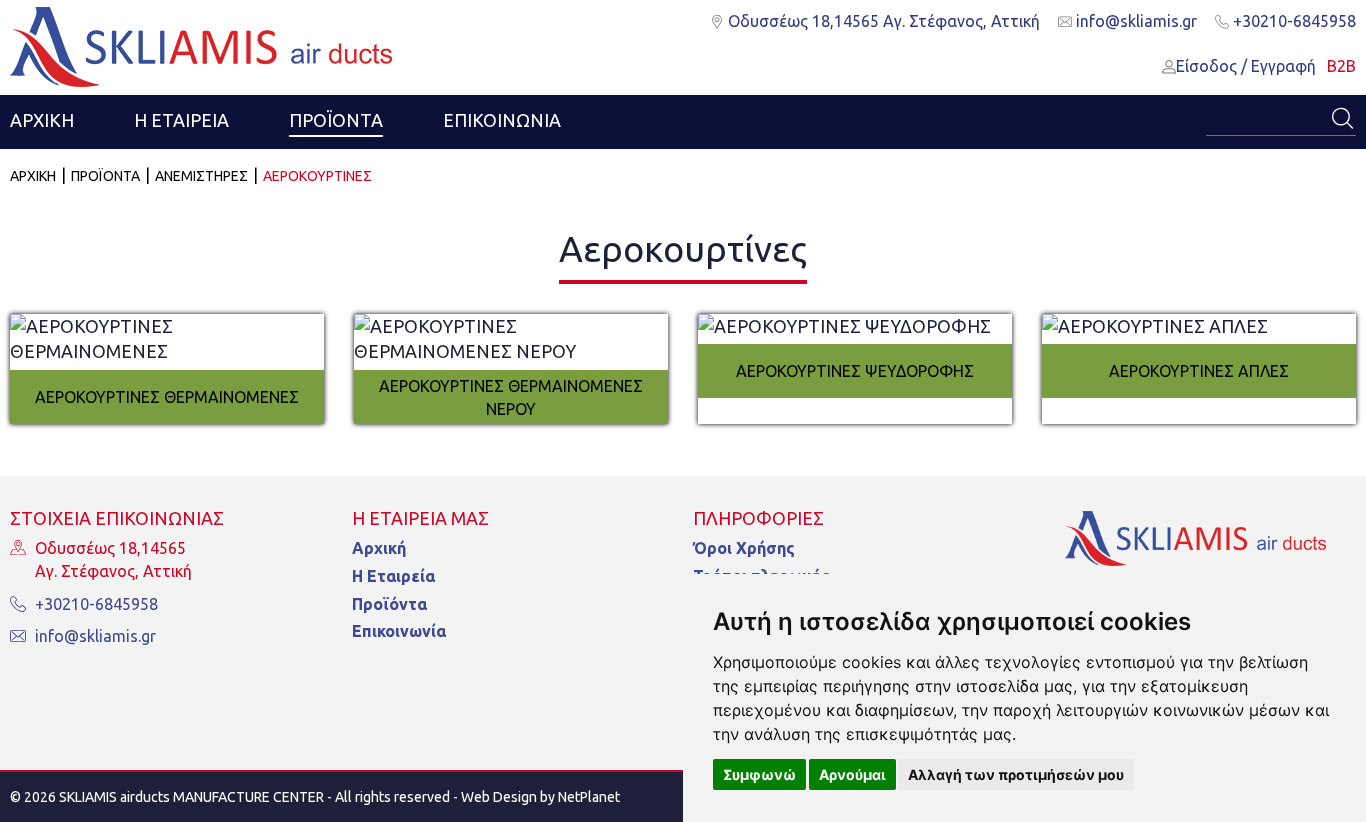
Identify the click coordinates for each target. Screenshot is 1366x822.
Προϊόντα (389, 604)
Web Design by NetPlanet (540, 797)
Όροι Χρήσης (744, 548)
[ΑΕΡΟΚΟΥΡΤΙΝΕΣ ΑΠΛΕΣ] (1199, 327)
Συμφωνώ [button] (759, 774)
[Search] (1341, 118)
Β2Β (1341, 66)
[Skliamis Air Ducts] (201, 47)
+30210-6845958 (1292, 21)
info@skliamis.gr (1134, 21)
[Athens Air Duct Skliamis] (1196, 544)
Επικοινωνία (399, 631)
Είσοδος (1206, 66)
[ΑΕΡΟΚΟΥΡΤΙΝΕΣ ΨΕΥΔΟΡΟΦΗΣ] (855, 327)
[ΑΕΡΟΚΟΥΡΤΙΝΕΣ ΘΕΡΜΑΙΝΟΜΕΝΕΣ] (167, 339)
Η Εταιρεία (393, 576)
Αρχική (379, 548)
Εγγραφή (1283, 66)
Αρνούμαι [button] (852, 774)
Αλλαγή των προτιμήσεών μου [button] (1016, 774)
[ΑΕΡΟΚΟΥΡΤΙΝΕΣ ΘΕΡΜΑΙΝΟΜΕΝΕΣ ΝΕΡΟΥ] (511, 339)
